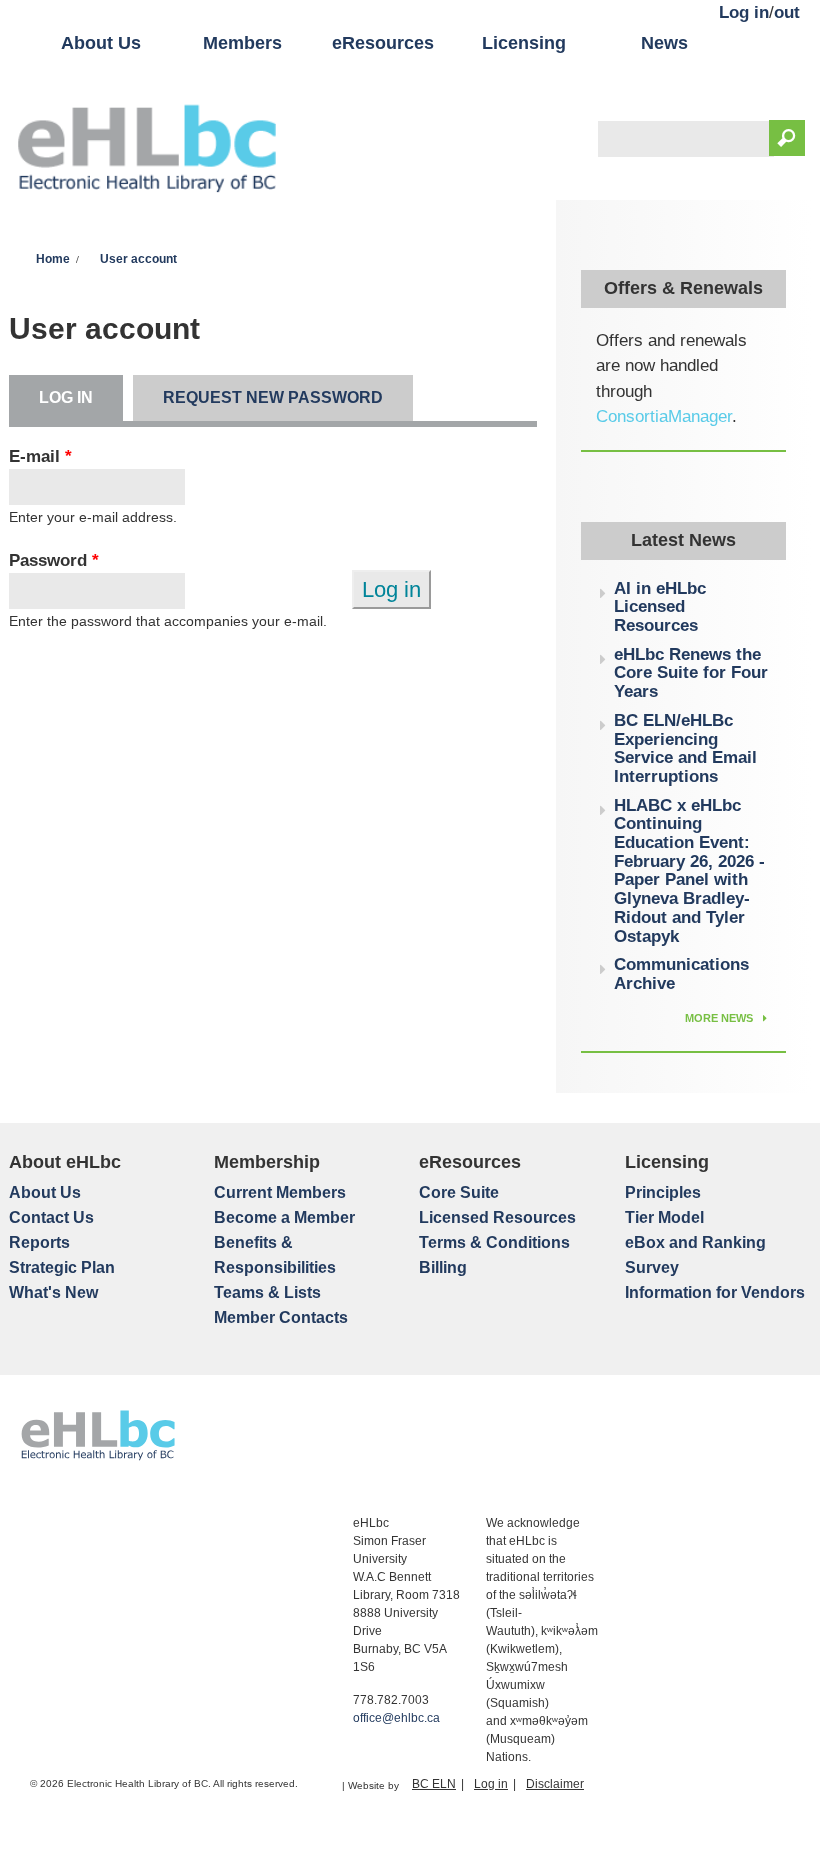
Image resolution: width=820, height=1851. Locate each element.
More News (720, 1018)
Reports (39, 1242)
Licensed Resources (497, 1217)
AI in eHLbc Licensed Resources (660, 607)
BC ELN (434, 1784)
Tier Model (664, 1217)
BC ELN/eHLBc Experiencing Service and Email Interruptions (685, 748)
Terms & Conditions (494, 1242)
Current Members (280, 1192)
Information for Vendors (715, 1292)
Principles (663, 1192)
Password (54, 560)
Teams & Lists (267, 1292)
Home (53, 259)
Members (242, 43)
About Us (101, 43)
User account (138, 259)
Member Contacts (281, 1317)
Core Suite (459, 1192)
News (664, 43)
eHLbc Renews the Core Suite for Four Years (691, 673)
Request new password (273, 397)
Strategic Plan (62, 1267)
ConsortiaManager (664, 416)
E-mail (40, 456)
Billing (443, 1267)
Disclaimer (555, 1784)
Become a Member (284, 1217)
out (787, 12)
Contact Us (51, 1217)
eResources (383, 43)
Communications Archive (681, 974)
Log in (744, 12)
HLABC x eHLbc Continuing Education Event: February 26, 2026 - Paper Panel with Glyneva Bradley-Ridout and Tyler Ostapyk (689, 871)
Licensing (524, 43)
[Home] (147, 151)
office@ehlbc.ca (396, 1718)
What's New (53, 1292)
